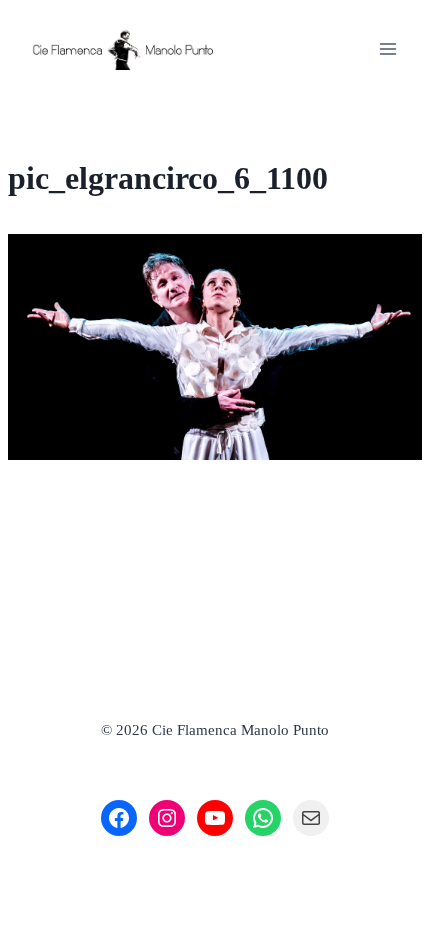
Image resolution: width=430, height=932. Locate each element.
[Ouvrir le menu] (387, 48)
